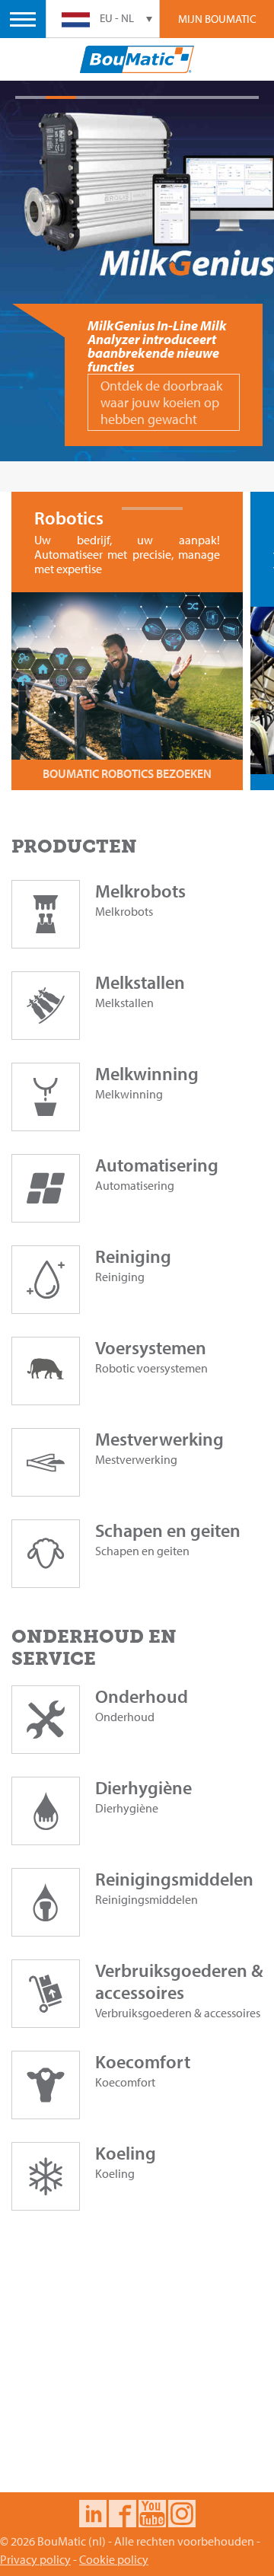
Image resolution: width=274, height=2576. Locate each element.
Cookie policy (114, 2559)
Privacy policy (35, 2559)
